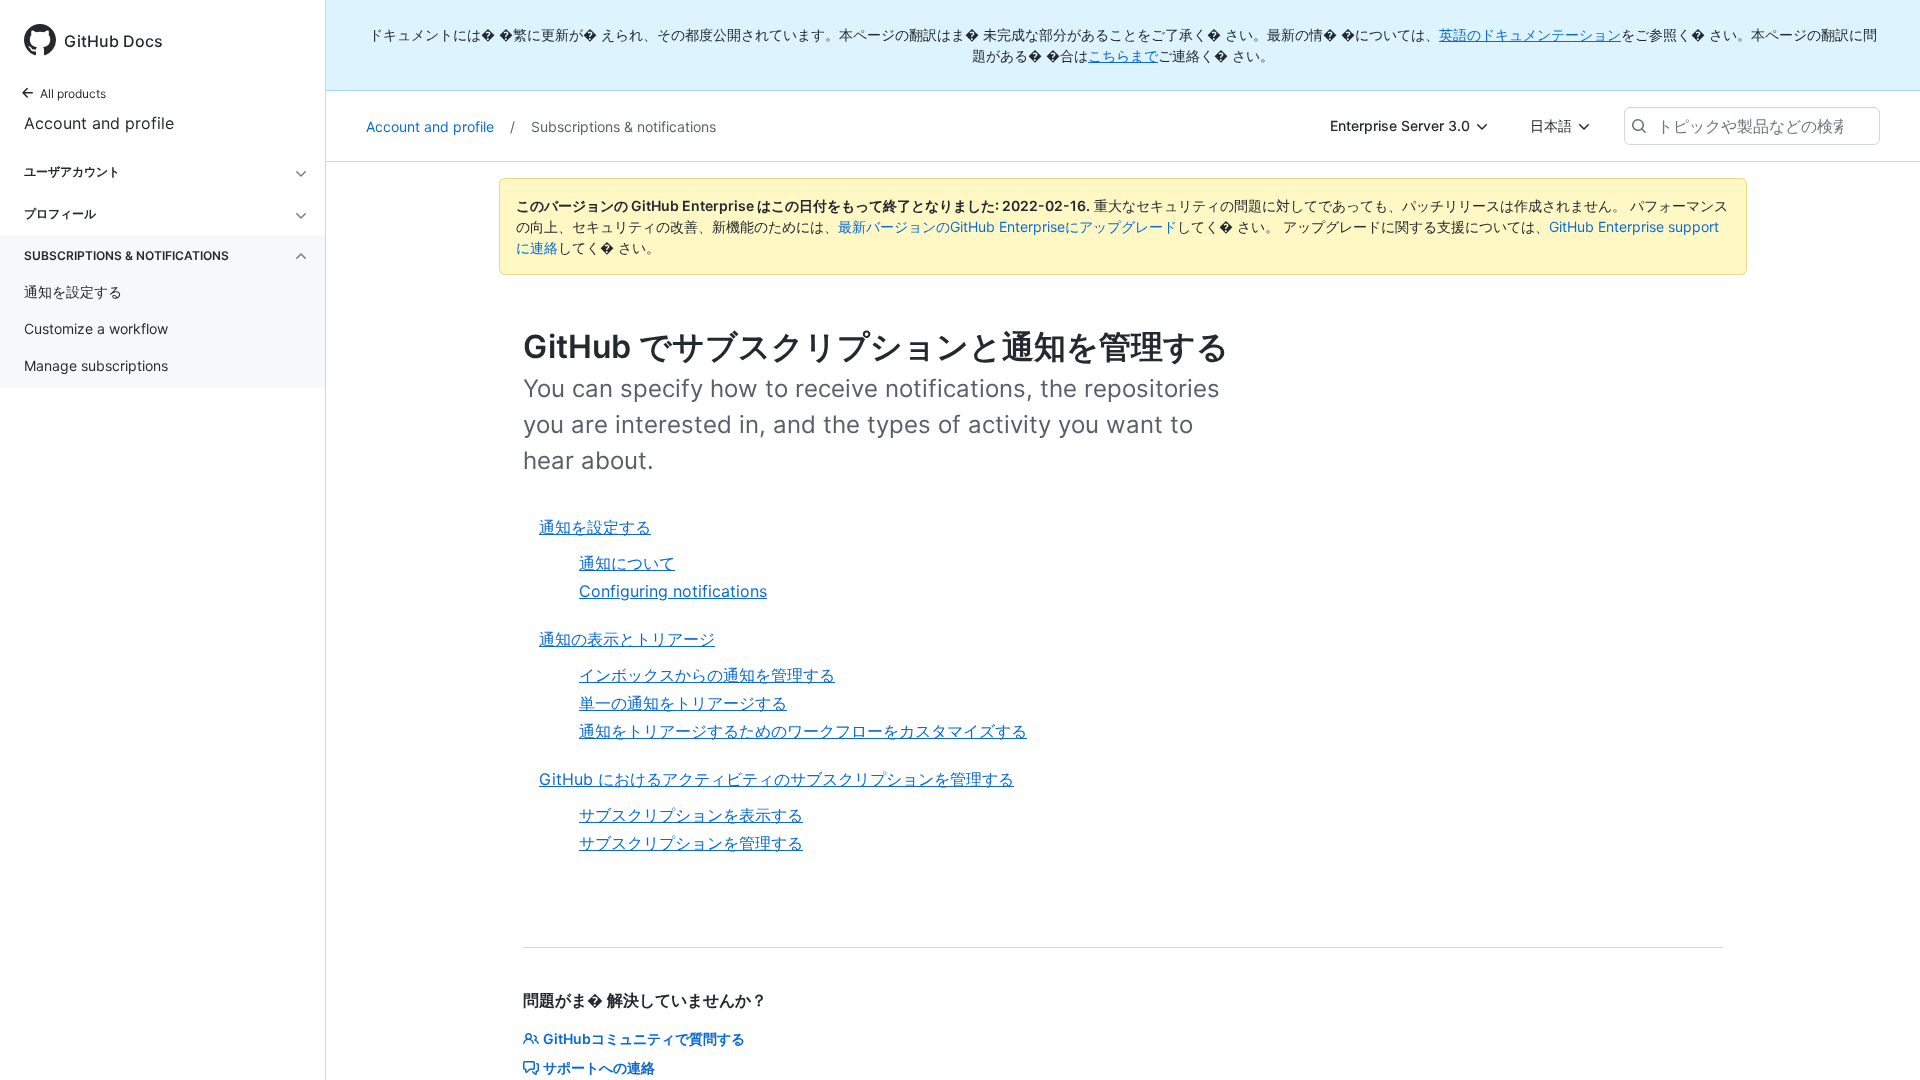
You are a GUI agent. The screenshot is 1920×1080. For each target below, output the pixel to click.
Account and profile (99, 123)
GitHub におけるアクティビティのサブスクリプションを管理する (776, 779)
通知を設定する (595, 527)
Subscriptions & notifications (623, 126)
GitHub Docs (113, 41)
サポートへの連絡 (599, 1067)
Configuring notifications (673, 591)
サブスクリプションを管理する (691, 843)
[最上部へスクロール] (1876, 1036)
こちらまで (1123, 55)
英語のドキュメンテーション (1530, 34)
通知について (627, 563)
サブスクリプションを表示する (691, 815)
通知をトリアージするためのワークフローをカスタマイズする (803, 731)
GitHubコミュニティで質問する (644, 1038)
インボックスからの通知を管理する (707, 675)
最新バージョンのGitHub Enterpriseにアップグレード (1007, 226)
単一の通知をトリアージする (683, 703)
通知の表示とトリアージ (627, 639)
